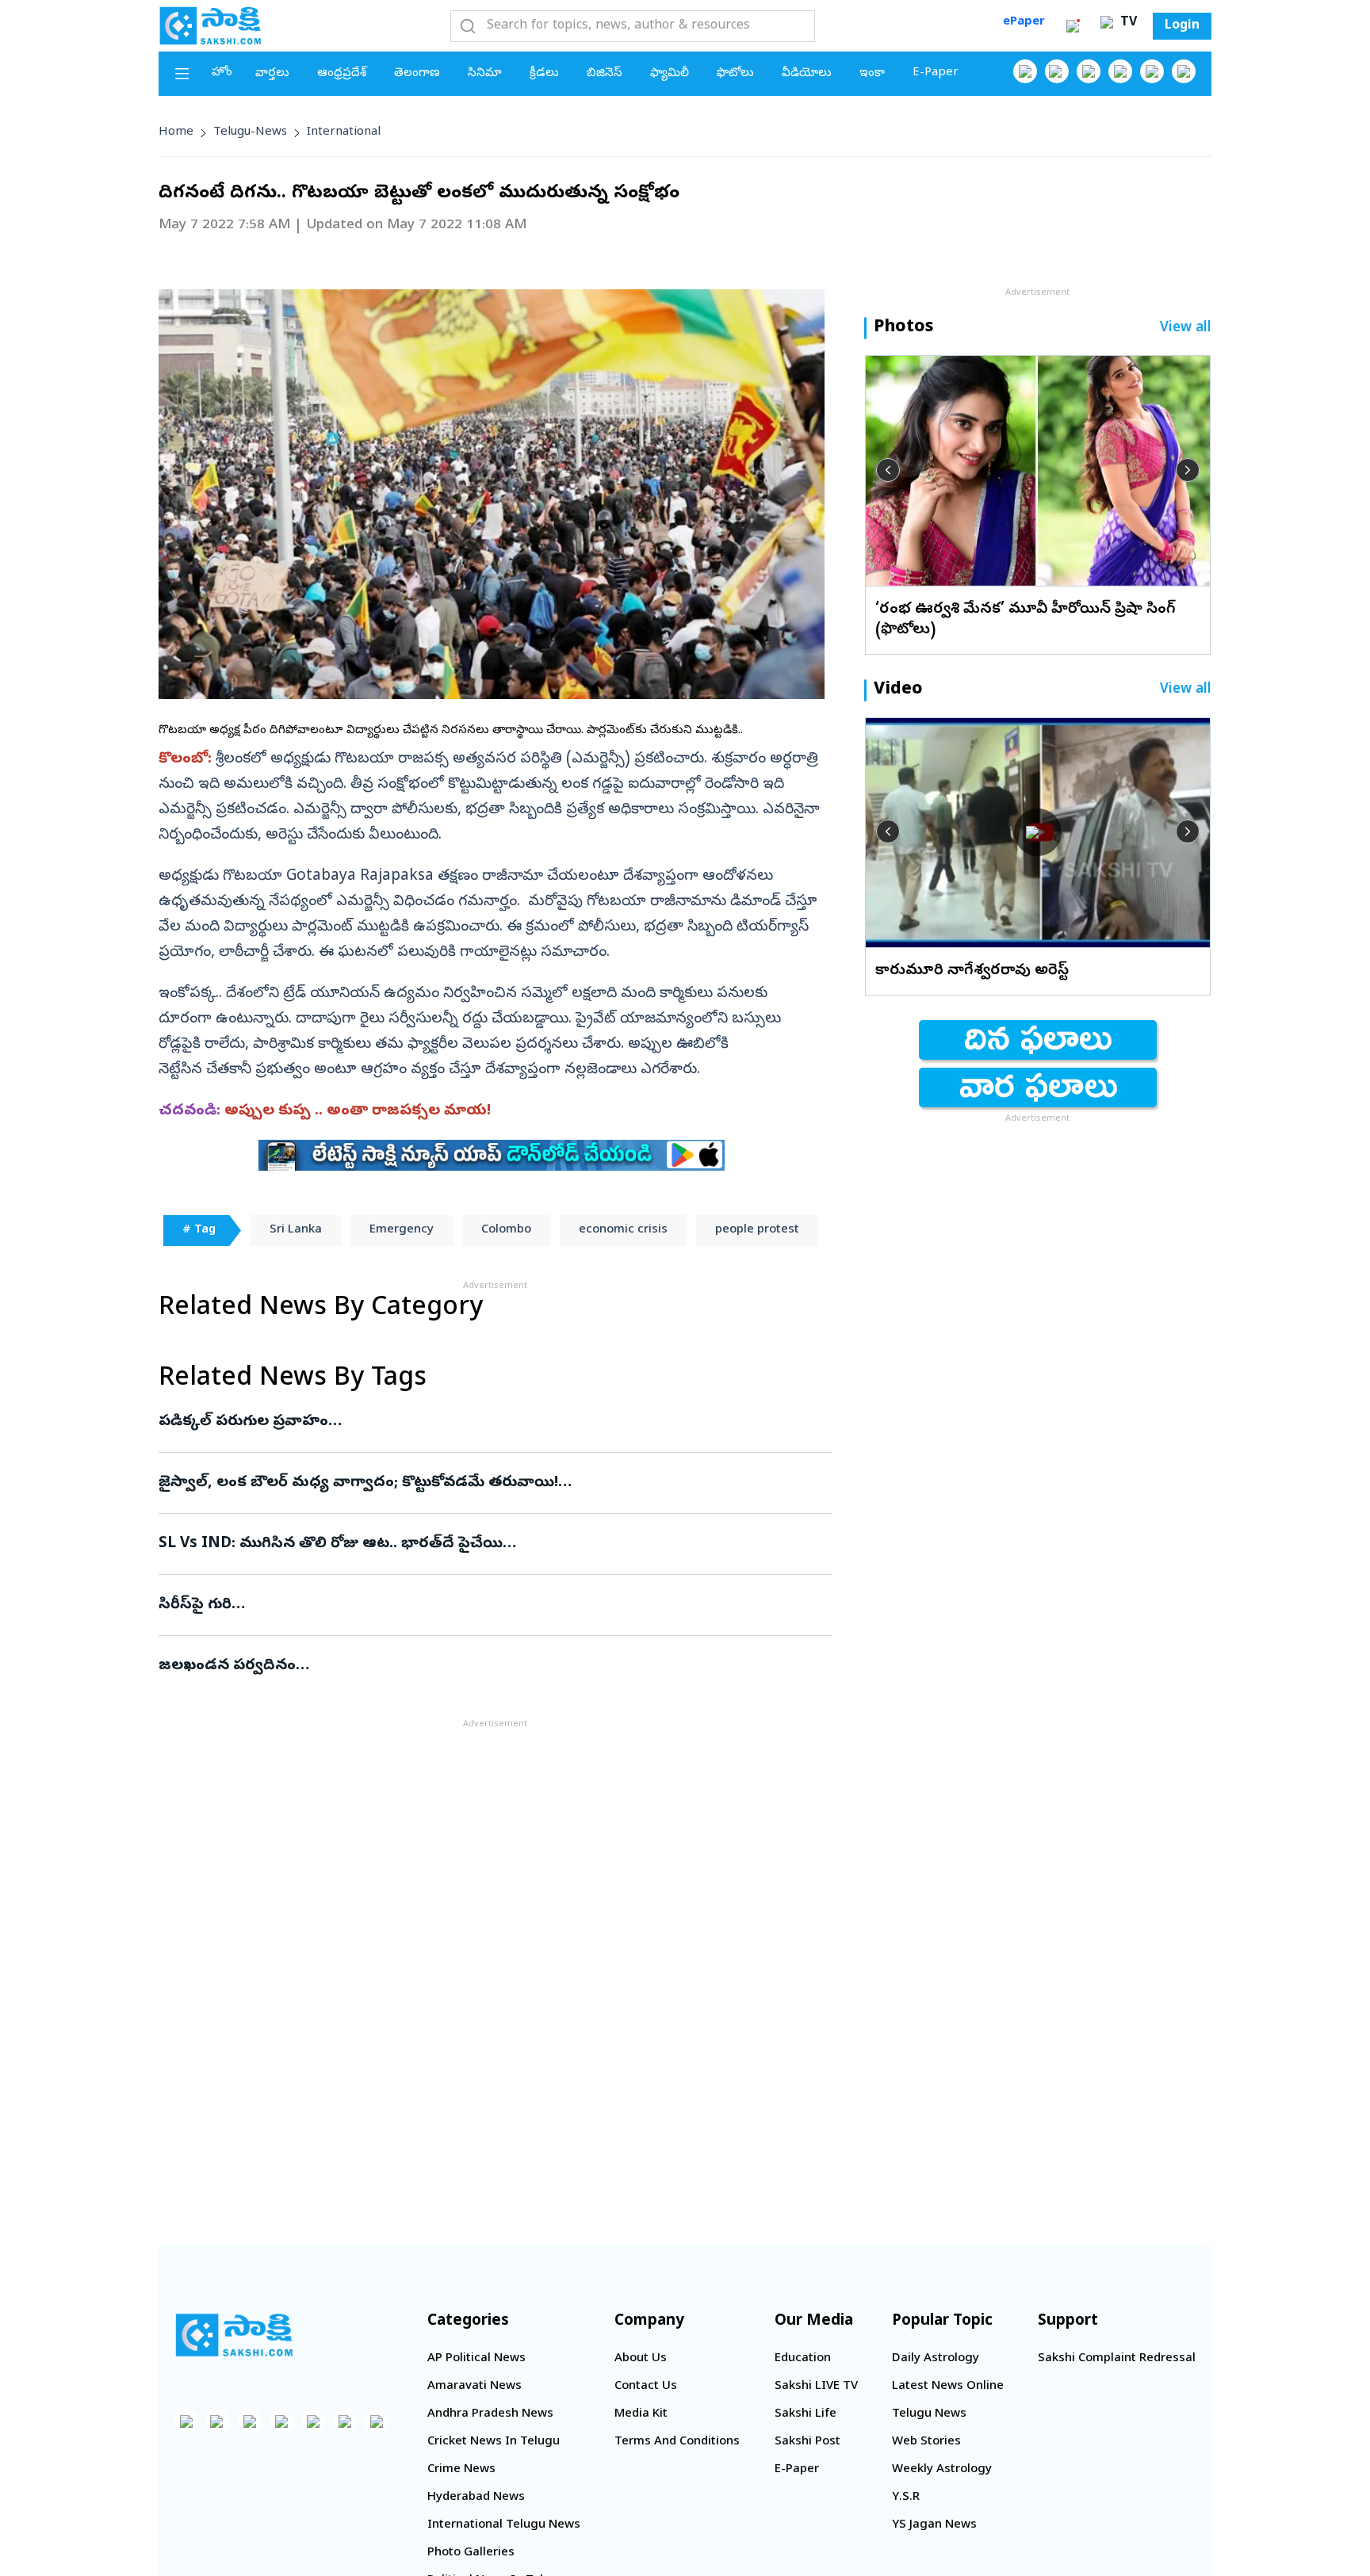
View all (1186, 329)
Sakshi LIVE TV (816, 2387)
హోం (222, 73)
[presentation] (888, 470)
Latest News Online (948, 2387)
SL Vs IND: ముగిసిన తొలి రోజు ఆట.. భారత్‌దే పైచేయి (485, 1544)
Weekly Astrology (942, 2470)
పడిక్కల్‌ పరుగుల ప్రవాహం (481, 1422)
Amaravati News (475, 2387)
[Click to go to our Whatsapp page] (1057, 71)
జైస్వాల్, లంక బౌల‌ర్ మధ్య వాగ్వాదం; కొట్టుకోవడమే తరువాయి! (483, 1483)
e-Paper (936, 73)
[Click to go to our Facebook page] (1025, 71)
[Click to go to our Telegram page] (345, 2421)
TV (1127, 23)
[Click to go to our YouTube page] (1152, 71)
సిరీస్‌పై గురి (476, 1605)
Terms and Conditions (677, 2442)
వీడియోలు (807, 74)
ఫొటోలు (735, 74)
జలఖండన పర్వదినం (483, 1666)
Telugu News (929, 2414)
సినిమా (485, 74)
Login (1182, 26)
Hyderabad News (476, 2498)
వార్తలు (272, 74)
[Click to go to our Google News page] (1184, 71)
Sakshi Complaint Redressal (1117, 2359)
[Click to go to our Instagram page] (1120, 71)
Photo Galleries (471, 2553)
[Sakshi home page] (234, 2335)
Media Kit (641, 2414)
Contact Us (646, 2387)
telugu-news (250, 132)
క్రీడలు (544, 74)
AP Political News (476, 2359)
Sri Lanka (296, 1230)
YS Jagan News (934, 2525)
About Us (641, 2359)
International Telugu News (504, 2525)
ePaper (1024, 22)
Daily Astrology (936, 2359)
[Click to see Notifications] (1073, 26)
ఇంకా (872, 74)
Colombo (506, 1230)
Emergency (402, 1230)
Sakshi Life (806, 2414)
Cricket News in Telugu (494, 2442)
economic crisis (623, 1230)
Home (176, 132)
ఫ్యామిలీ (670, 74)
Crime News (461, 2470)
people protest (757, 1230)
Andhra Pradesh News (490, 2414)
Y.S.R (906, 2498)
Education (803, 2359)
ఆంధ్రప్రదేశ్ (342, 74)
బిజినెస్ (605, 74)
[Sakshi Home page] (210, 25)
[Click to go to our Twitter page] (1089, 71)
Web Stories (926, 2442)
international (344, 132)
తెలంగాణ (417, 74)
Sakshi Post (807, 2442)
